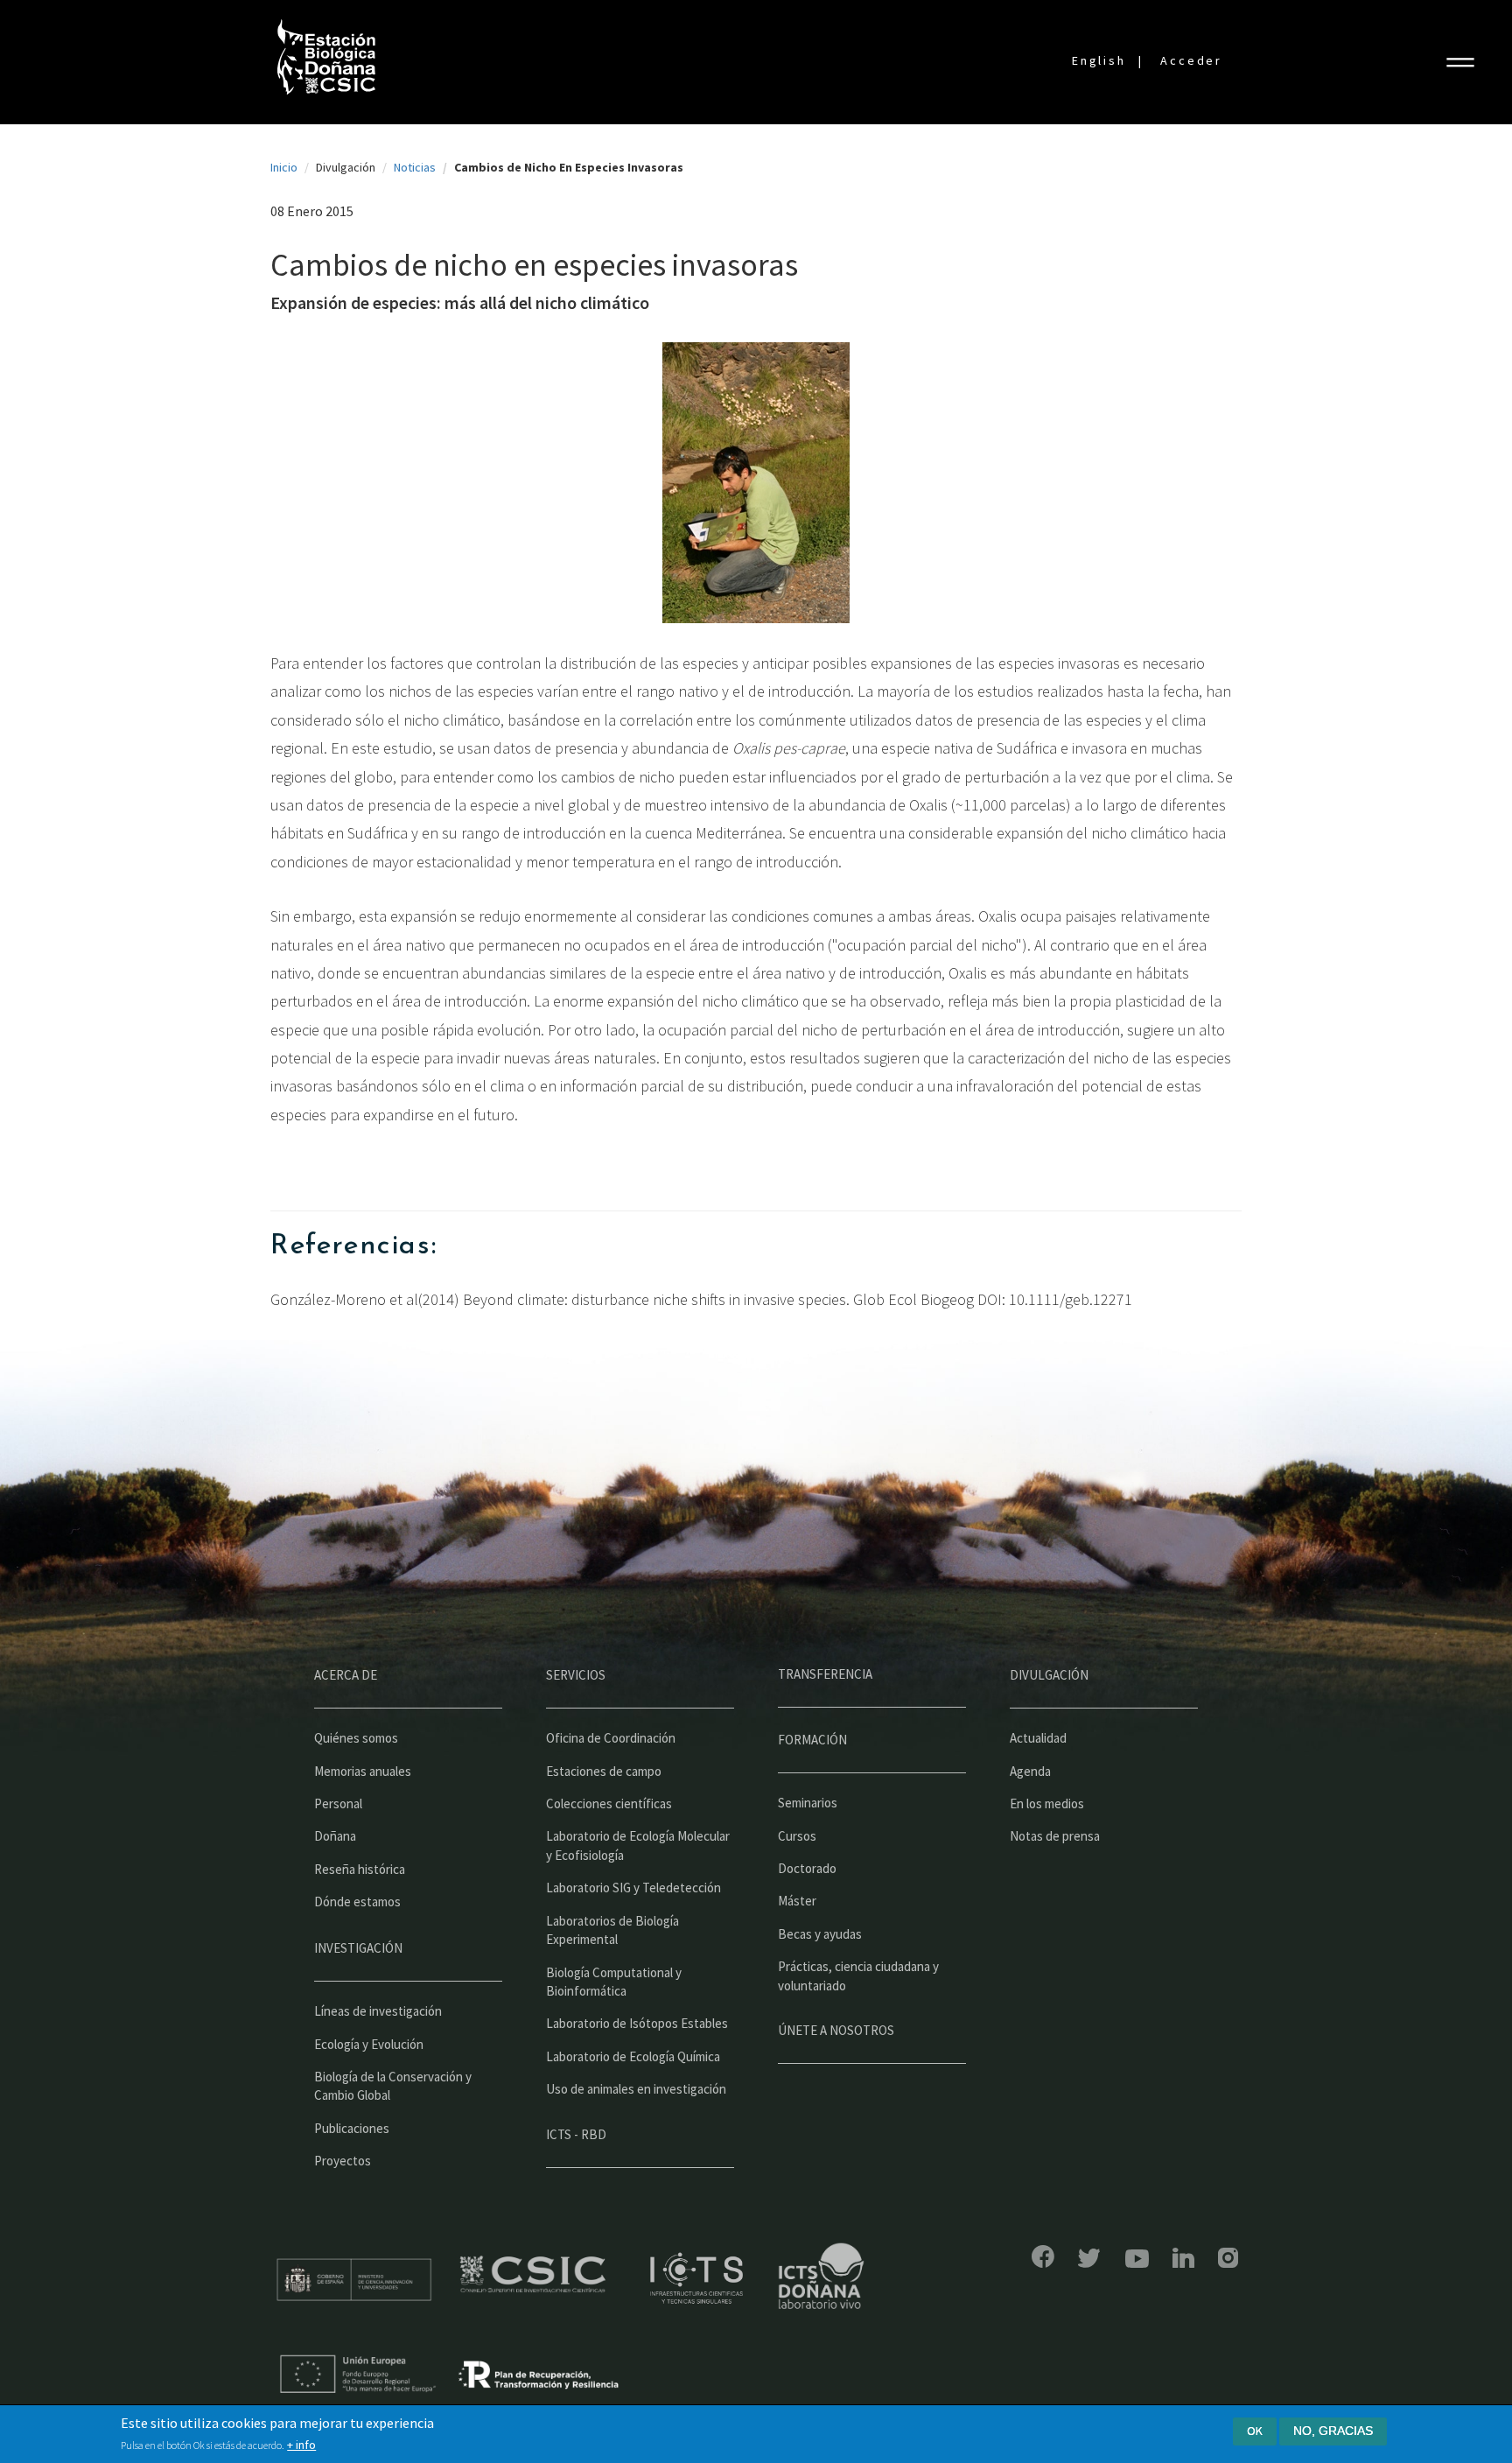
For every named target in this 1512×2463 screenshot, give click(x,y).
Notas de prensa (1055, 1836)
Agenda (1030, 1771)
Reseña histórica (360, 1869)
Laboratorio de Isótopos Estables (637, 2023)
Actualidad (1038, 1738)
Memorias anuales (363, 1771)
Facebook (1043, 2256)
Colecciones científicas (609, 1803)
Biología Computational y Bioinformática (614, 1982)
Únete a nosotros (836, 2030)
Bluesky (1089, 2258)
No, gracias (1333, 2431)
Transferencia (825, 1674)
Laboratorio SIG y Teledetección (633, 1888)
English (1099, 60)
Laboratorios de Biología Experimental (612, 1930)
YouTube (1137, 2259)
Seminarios (808, 1803)
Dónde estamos (357, 1902)
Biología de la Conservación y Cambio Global (393, 2086)
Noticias (415, 167)
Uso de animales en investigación (636, 2089)
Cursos (797, 1836)
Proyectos (343, 2161)
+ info (301, 2445)
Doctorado (807, 1868)
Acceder (1191, 60)
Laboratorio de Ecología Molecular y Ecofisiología (638, 1845)
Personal (338, 1803)
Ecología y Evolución (369, 2044)
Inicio (284, 167)
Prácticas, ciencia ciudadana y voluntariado (858, 1975)
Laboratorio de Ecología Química (633, 2056)
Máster (797, 1901)
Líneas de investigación (378, 2011)
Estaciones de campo (604, 1771)
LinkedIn (1183, 2258)
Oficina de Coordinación (611, 1738)
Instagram (1228, 2258)
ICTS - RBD (576, 2134)
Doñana (335, 1836)
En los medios (1047, 1803)
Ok (1255, 2431)
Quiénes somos (356, 1738)
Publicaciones (352, 2128)
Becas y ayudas (820, 1934)
